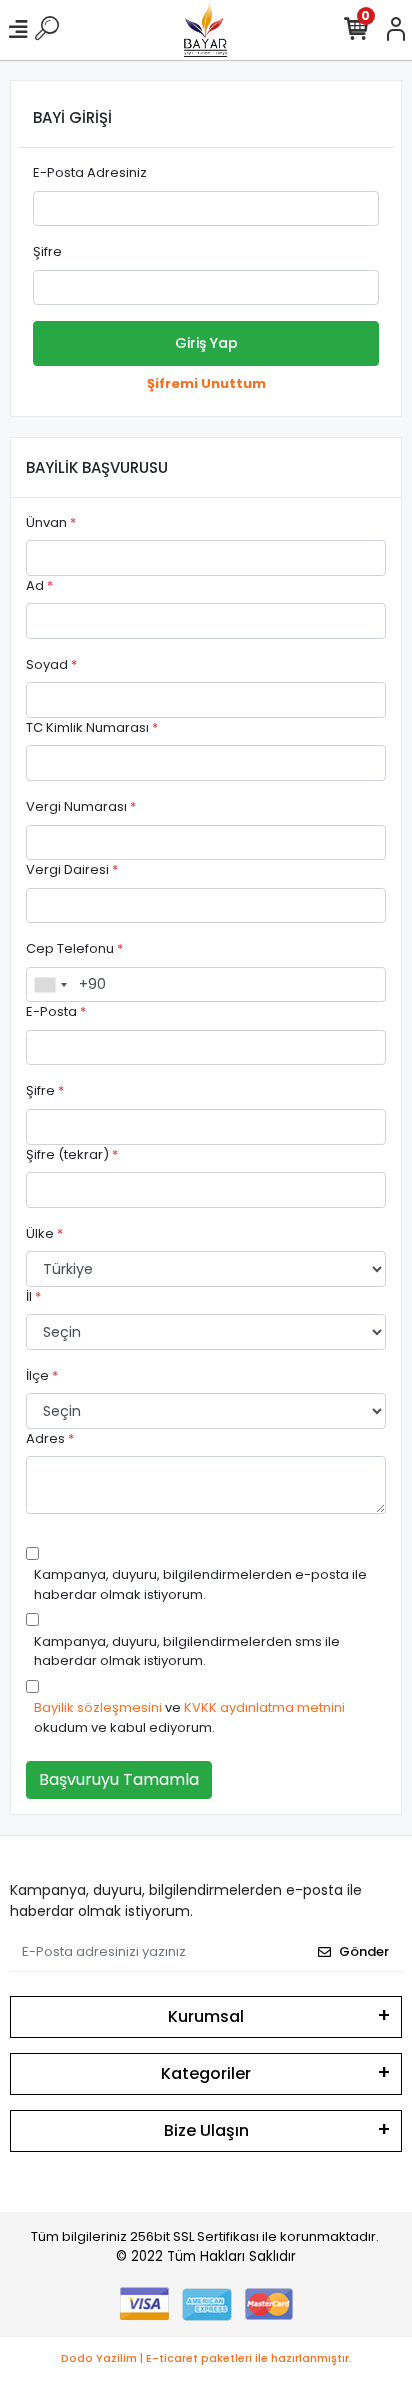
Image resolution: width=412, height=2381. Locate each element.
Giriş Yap (206, 343)
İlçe (42, 1375)
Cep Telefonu (74, 948)
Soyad (51, 664)
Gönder (364, 1951)
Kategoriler (206, 2073)
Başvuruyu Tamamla (119, 1779)
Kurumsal (206, 2016)
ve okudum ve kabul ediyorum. (189, 1717)
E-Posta (56, 1011)
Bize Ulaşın (206, 2130)
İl (33, 1296)
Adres (50, 1438)
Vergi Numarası (81, 806)
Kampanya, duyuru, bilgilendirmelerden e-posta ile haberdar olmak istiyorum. (200, 1584)
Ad (39, 585)
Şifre (47, 251)
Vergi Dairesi (72, 869)
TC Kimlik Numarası (92, 727)
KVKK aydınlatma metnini (264, 1707)
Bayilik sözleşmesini (98, 1707)
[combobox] (50, 985)
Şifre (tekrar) (72, 1154)
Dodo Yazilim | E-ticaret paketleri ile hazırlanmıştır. (206, 2358)
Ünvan (51, 522)
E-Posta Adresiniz (90, 172)
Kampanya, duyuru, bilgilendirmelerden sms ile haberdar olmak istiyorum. (187, 1651)
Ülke (44, 1233)
